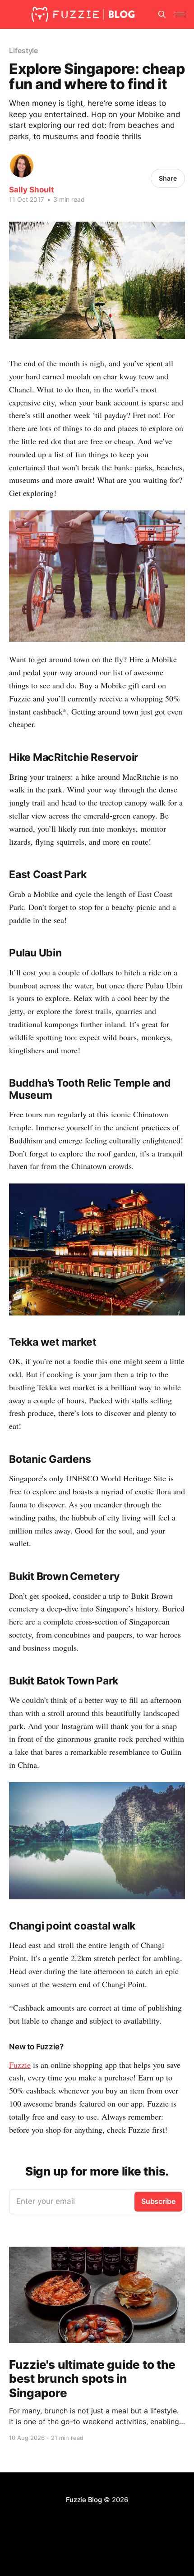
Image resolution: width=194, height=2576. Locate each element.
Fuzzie (20, 2065)
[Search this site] (162, 14)
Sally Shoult (32, 190)
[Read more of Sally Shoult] (22, 166)
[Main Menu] (180, 14)
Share (168, 178)
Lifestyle (23, 50)
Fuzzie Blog (84, 2500)
